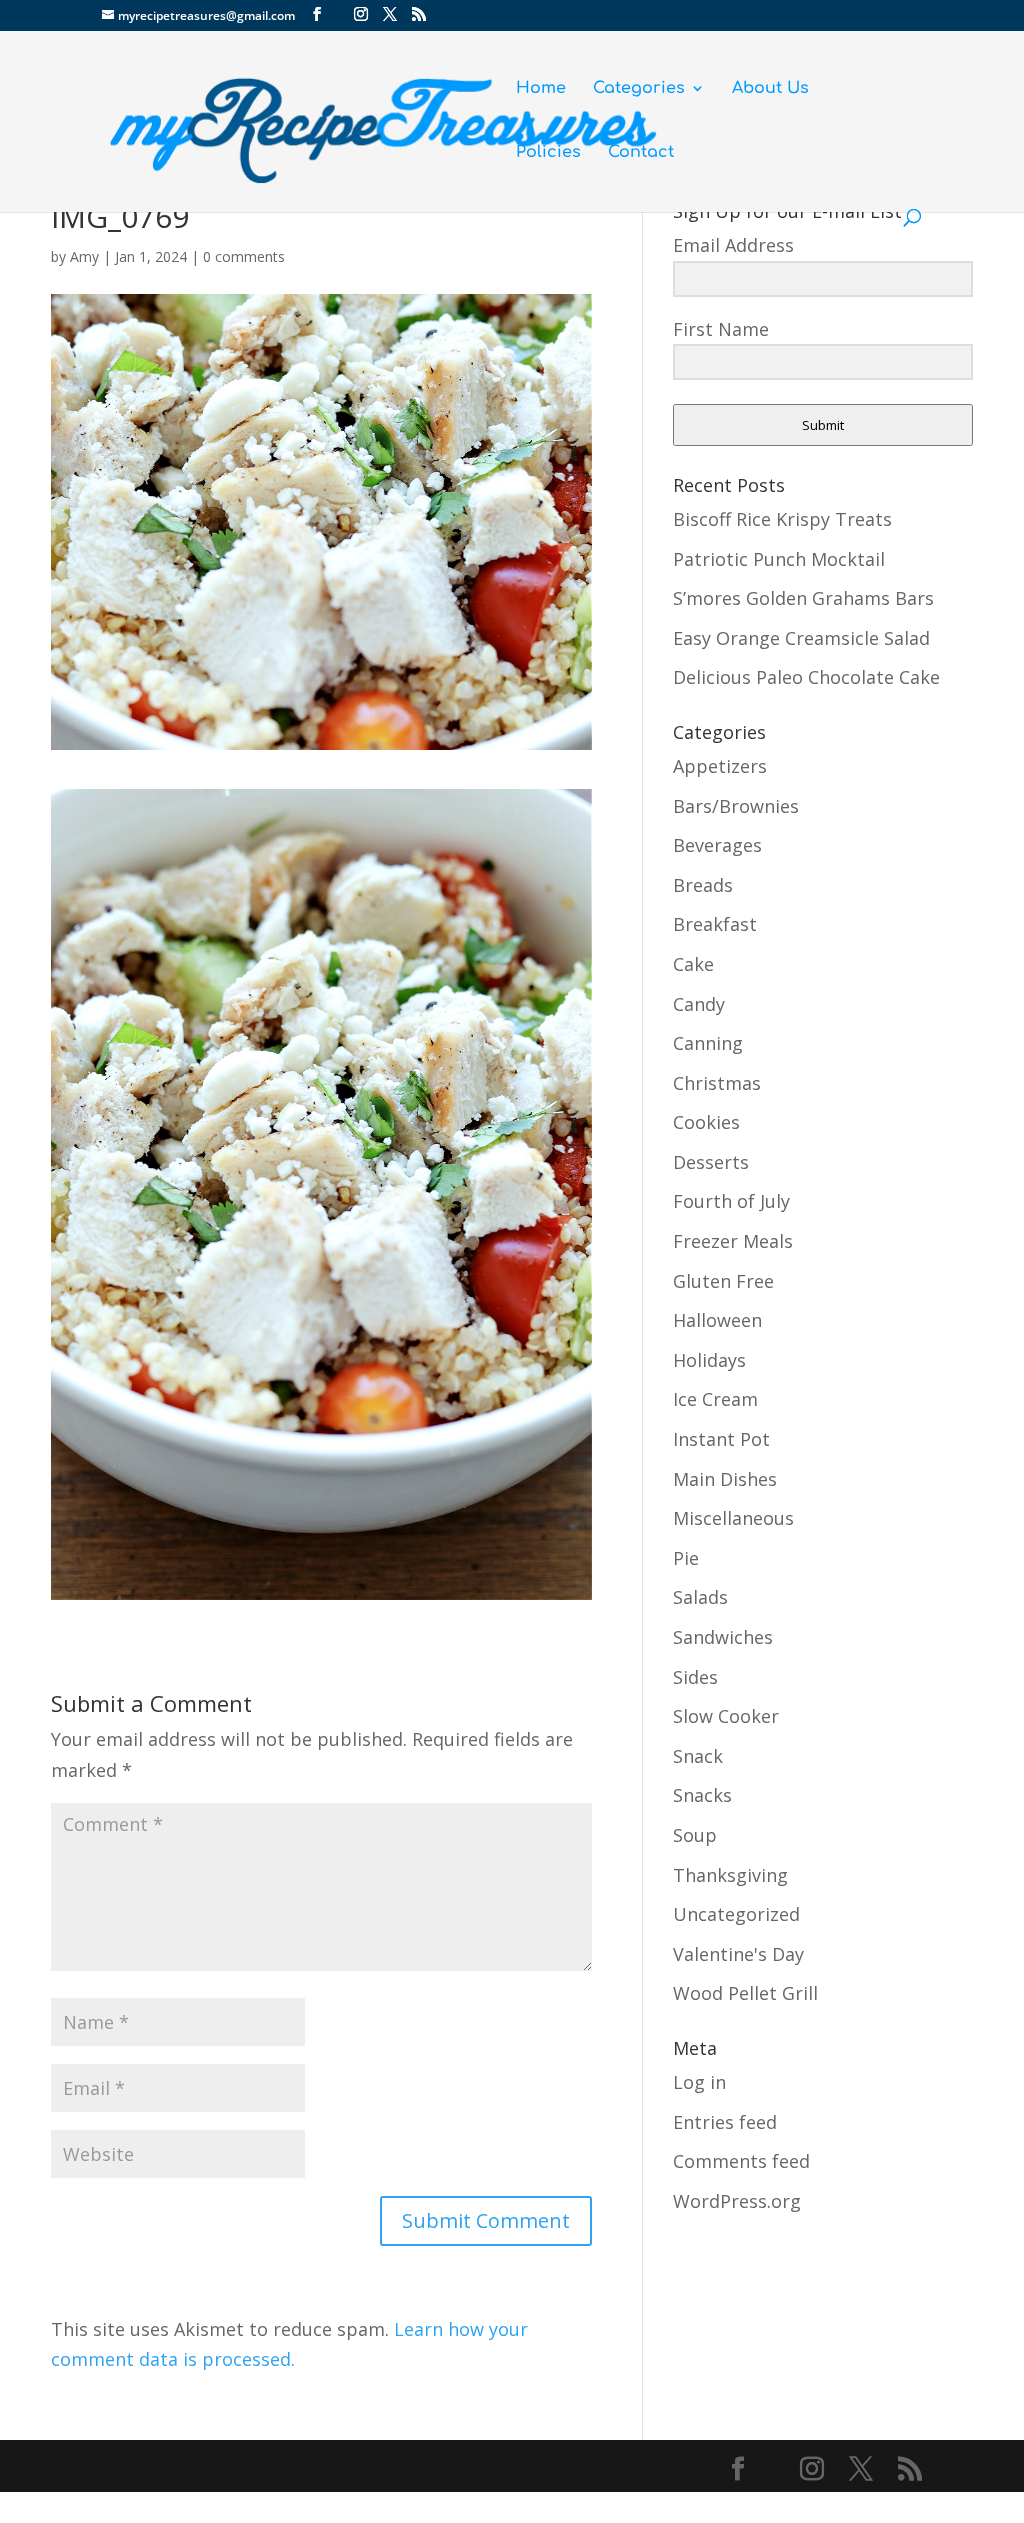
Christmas (717, 1083)
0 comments (244, 256)
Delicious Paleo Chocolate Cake (806, 677)
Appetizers (720, 766)
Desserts (711, 1162)
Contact (641, 153)
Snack (698, 1756)
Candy (699, 1004)
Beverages (717, 845)
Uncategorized (736, 1914)
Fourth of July (731, 1201)
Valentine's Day (738, 1954)
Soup (695, 1835)
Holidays (709, 1360)
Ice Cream (715, 1399)
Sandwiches (723, 1637)
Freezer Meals (733, 1241)
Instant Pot (721, 1439)
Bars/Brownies (736, 806)
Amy (84, 256)
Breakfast (715, 924)
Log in (699, 2082)
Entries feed (725, 2122)
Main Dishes (725, 1479)
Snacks (702, 1795)
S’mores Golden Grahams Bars (803, 598)
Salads (700, 1597)
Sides (695, 1677)
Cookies (706, 1122)
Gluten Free (723, 1281)
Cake (693, 964)
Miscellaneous (733, 1518)
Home (541, 89)
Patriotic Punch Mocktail (779, 559)
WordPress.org (737, 2201)
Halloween (717, 1320)
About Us (770, 89)
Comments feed (741, 2161)
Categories (639, 89)
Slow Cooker (726, 1716)
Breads (703, 885)
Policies (548, 153)
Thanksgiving (730, 1875)
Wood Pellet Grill (745, 1993)
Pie (686, 1558)
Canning (708, 1043)
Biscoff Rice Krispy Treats (782, 519)
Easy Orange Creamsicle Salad (801, 638)
